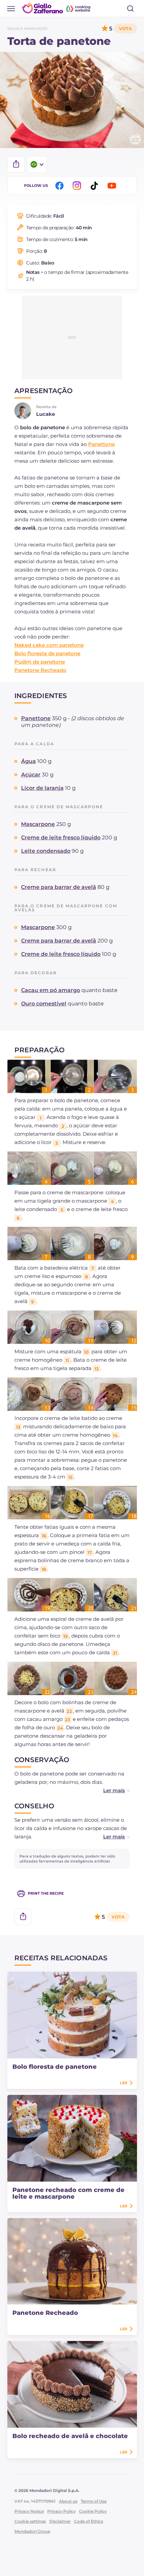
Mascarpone (38, 824)
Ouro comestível (44, 1004)
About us (68, 2501)
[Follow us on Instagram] (78, 186)
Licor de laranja (42, 788)
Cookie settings (30, 2521)
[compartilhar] (16, 164)
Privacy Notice (29, 2511)
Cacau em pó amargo (51, 990)
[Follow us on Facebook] (61, 186)
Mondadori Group (32, 2531)
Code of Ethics (89, 2521)
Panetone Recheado (40, 670)
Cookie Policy (93, 2511)
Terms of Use (94, 2501)
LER (124, 2083)
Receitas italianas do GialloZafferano (57, 8)
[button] (110, 1790)
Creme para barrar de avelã (59, 887)
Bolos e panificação (27, 29)
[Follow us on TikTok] (95, 186)
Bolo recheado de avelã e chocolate (70, 2436)
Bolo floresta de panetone (47, 653)
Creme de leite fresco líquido (61, 838)
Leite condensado (46, 851)
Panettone (101, 444)
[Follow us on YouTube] (113, 186)
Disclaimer (60, 2521)
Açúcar (31, 775)
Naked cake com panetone (49, 645)
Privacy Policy (61, 2511)
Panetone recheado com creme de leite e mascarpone (68, 2193)
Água (28, 761)
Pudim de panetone (40, 662)
